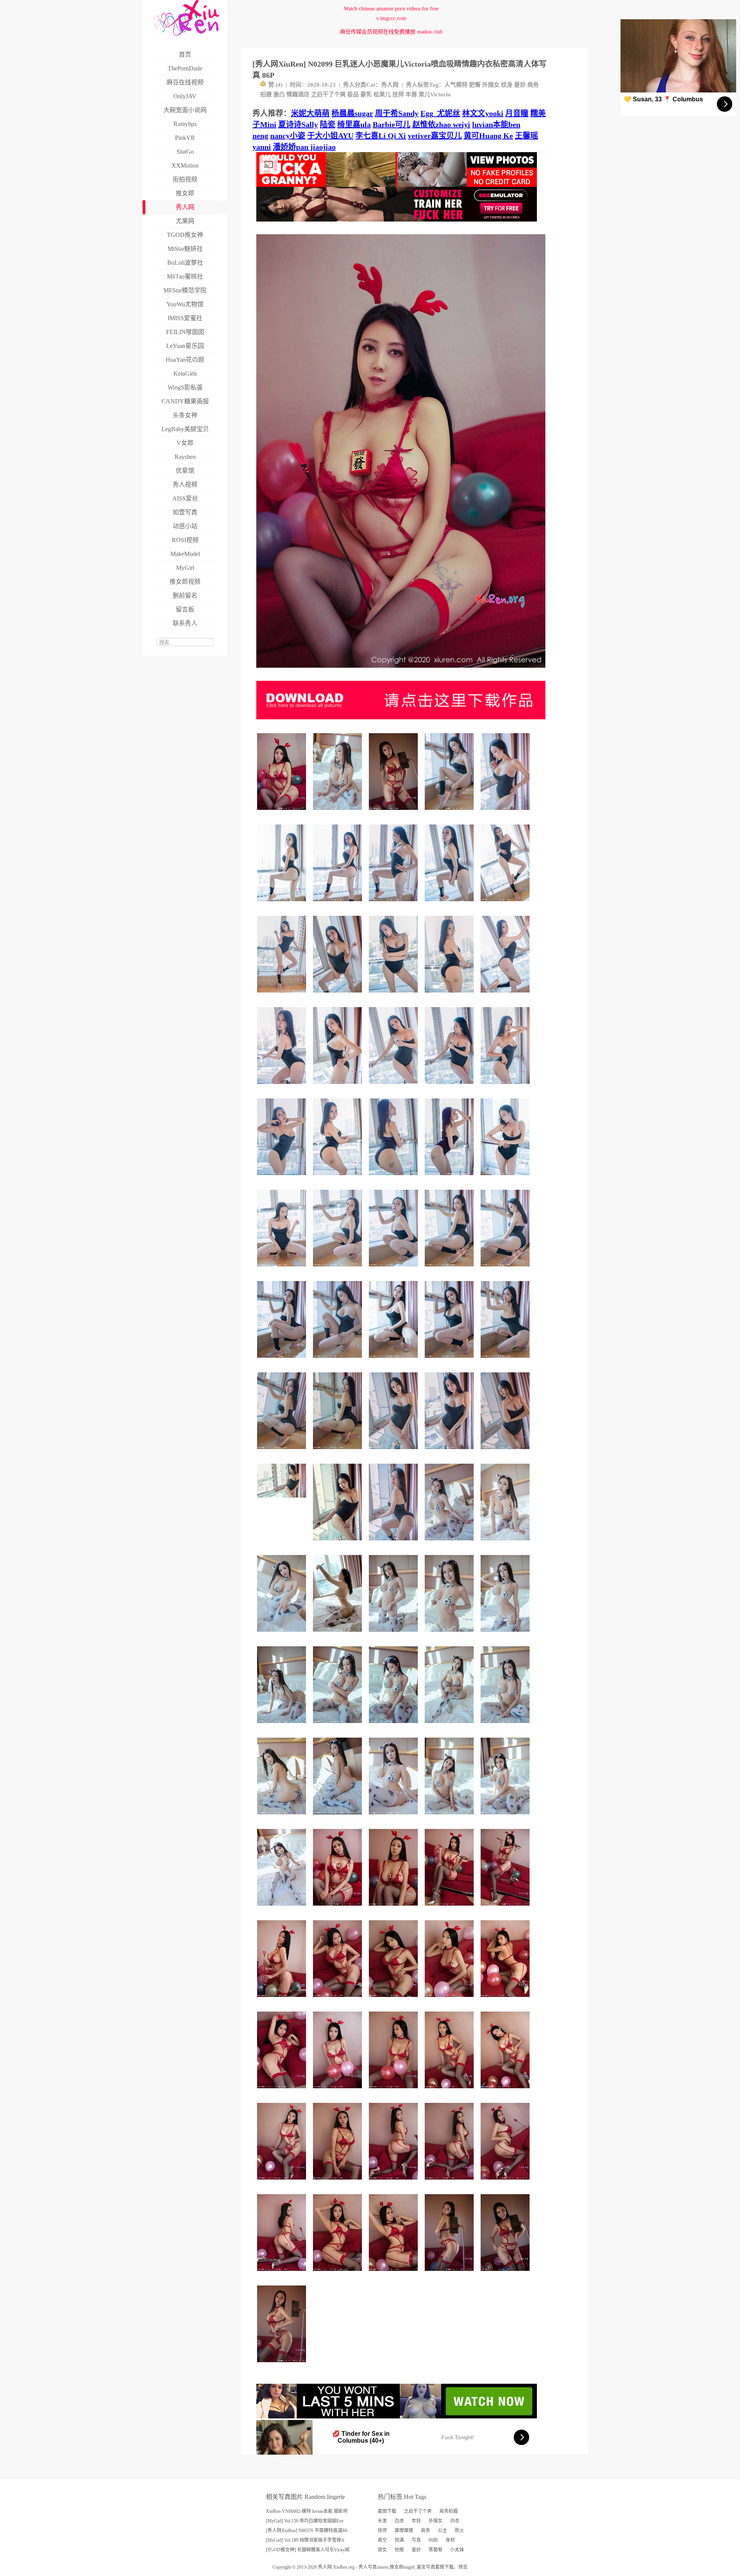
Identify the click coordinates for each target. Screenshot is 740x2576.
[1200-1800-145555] (450, 1361)
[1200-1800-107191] (394, 813)
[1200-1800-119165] (394, 2182)
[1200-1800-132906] (339, 1726)
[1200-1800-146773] (394, 904)
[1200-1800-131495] (506, 1087)
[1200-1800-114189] (283, 2365)
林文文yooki (483, 113)
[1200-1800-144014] (506, 1269)
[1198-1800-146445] (450, 904)
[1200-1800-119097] (394, 1269)
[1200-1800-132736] (283, 813)
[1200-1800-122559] (450, 995)
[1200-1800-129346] (506, 2000)
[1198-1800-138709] (394, 1178)
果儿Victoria (435, 94)
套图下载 (387, 2511)
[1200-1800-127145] (339, 1269)
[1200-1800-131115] (283, 1908)
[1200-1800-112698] (450, 1635)
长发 (382, 2521)
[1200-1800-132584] (450, 1908)
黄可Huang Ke (488, 136)
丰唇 (411, 94)
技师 (398, 94)
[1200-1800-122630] (394, 1635)
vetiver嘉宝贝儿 (435, 136)
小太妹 (457, 2550)
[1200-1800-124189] (283, 1269)
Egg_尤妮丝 (440, 113)
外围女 (491, 85)
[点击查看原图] (401, 671)
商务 (425, 2531)
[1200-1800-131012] (506, 1178)
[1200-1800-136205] (283, 904)
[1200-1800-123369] (339, 1817)
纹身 (507, 85)
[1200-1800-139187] (506, 1817)
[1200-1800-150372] (450, 1452)
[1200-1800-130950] (339, 2000)
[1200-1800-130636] (339, 813)
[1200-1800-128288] (283, 1178)
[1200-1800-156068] (506, 904)
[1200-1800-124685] (506, 2182)
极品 (353, 94)
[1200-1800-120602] (506, 1635)
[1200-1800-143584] (506, 1361)
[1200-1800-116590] (394, 1817)
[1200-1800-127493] (283, 2182)
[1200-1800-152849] (450, 1178)
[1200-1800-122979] (283, 2091)
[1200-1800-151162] (506, 813)
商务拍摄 (449, 2511)
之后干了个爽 (328, 94)
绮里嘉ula (354, 124)
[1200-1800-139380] (339, 1361)
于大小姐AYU (330, 136)
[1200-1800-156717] (339, 995)
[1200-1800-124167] (506, 1543)
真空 (382, 2540)
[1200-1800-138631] (394, 2274)
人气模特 (456, 85)
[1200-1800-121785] (450, 1726)
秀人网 (390, 85)
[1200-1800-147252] (506, 1452)
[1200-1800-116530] (450, 2182)
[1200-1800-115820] (394, 2091)
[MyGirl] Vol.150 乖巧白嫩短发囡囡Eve (305, 2521)
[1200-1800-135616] (339, 1452)
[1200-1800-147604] (283, 1361)
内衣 (455, 2521)
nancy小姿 (288, 136)
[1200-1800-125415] (283, 1817)
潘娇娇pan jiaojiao (304, 147)
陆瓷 (328, 124)
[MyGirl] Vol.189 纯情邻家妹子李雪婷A (305, 2540)
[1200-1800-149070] (339, 1635)
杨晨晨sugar (352, 113)
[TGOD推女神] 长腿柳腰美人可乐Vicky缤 (308, 2550)
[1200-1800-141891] (339, 1908)
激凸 (279, 94)
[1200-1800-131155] (283, 2274)
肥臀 (475, 85)
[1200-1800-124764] (450, 2000)
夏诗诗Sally (298, 124)
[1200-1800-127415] (283, 2000)
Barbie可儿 (392, 124)
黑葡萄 (436, 2550)
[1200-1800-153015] (394, 1452)
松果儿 (382, 94)
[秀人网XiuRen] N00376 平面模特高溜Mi (307, 2531)
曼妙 (520, 85)
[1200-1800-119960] (394, 2000)
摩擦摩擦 (404, 2531)
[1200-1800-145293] (283, 1452)
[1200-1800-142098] (394, 1543)
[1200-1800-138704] (339, 904)
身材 (450, 2540)
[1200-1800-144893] (394, 995)
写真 (416, 2540)
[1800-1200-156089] (283, 1500)
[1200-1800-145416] (394, 1361)
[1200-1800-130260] (506, 2091)
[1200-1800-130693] (283, 1726)
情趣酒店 (298, 94)
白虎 (399, 2521)
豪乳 (366, 94)
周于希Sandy (397, 113)
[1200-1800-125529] (339, 2274)
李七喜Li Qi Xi (381, 136)
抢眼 (399, 2550)
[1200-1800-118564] (283, 1635)
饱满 (399, 2540)
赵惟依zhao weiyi (441, 124)
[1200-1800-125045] (450, 2091)
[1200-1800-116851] (339, 2182)
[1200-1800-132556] (339, 1087)
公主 (442, 2531)
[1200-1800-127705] (450, 1817)
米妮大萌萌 (310, 113)
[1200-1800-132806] (394, 1087)
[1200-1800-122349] (506, 1726)
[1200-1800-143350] (450, 1269)
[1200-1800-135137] (506, 1908)
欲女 (382, 2550)
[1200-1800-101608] (450, 2274)
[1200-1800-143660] (283, 995)
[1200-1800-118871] (394, 1908)
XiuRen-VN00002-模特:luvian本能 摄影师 (307, 2511)
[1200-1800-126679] (450, 1543)
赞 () (275, 85)
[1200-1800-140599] (450, 1087)
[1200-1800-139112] (394, 1726)
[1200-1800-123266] (283, 1087)
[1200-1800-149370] (450, 813)
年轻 (416, 2521)
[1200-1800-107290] (506, 2274)
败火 (459, 2531)
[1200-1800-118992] (339, 2091)
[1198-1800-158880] (339, 1543)
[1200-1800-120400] (339, 1178)
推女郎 (397, 2567)
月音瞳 (517, 113)
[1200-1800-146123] (506, 995)
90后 (433, 2540)
